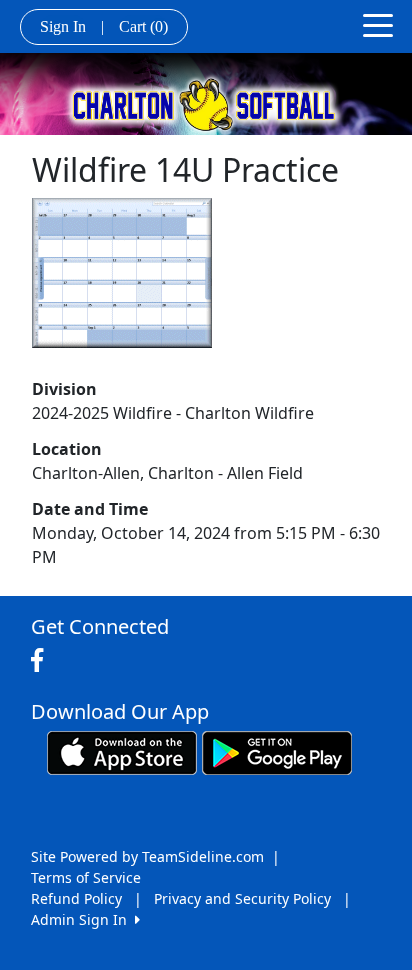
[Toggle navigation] (378, 24)
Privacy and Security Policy (242, 898)
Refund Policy (76, 898)
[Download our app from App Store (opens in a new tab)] (122, 751)
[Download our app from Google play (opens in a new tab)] (277, 751)
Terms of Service (86, 877)
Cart (143, 26)
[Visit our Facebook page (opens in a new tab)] (42, 661)
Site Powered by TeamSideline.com (147, 856)
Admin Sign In (83, 919)
